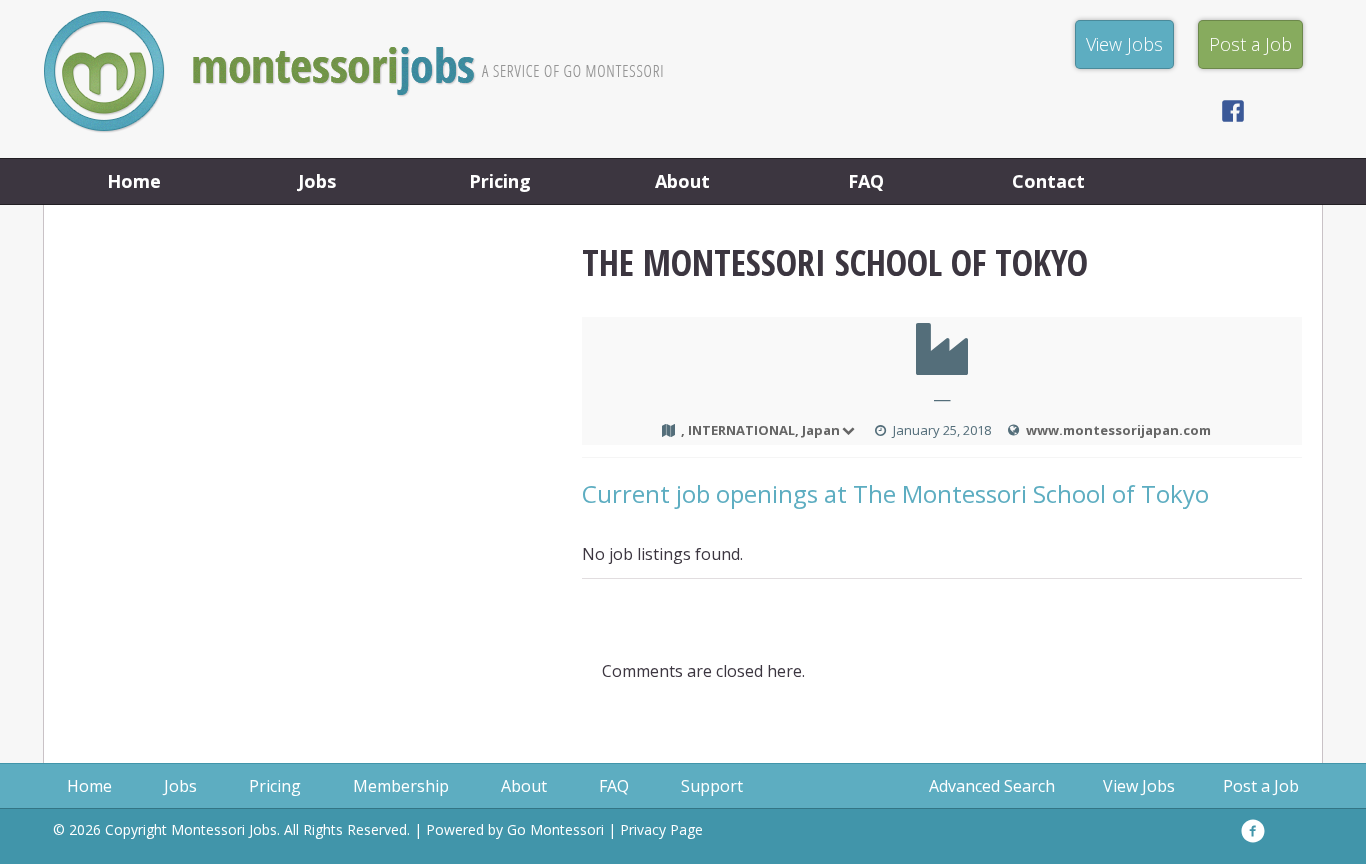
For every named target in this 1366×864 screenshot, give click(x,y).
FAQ (866, 181)
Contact (1048, 181)
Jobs (317, 181)
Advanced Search (992, 786)
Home (134, 181)
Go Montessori (555, 829)
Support (712, 786)
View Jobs (1139, 786)
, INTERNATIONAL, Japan (760, 430)
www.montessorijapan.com (1118, 430)
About (682, 181)
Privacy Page (661, 829)
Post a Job (1261, 786)
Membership (401, 786)
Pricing (500, 181)
